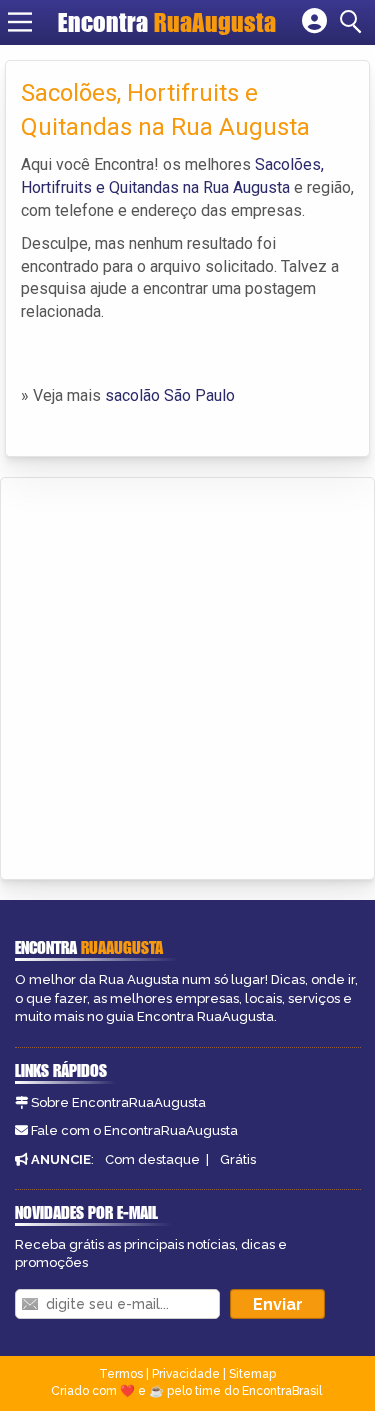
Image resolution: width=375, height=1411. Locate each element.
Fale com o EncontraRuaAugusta (134, 1130)
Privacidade (186, 1374)
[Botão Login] (314, 22)
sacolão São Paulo (170, 395)
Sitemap (252, 1374)
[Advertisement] (187, 675)
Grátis (238, 1159)
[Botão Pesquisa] (354, 22)
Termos (121, 1374)
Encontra (167, 22)
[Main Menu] (20, 22)
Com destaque (152, 1159)
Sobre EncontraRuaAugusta (118, 1102)
